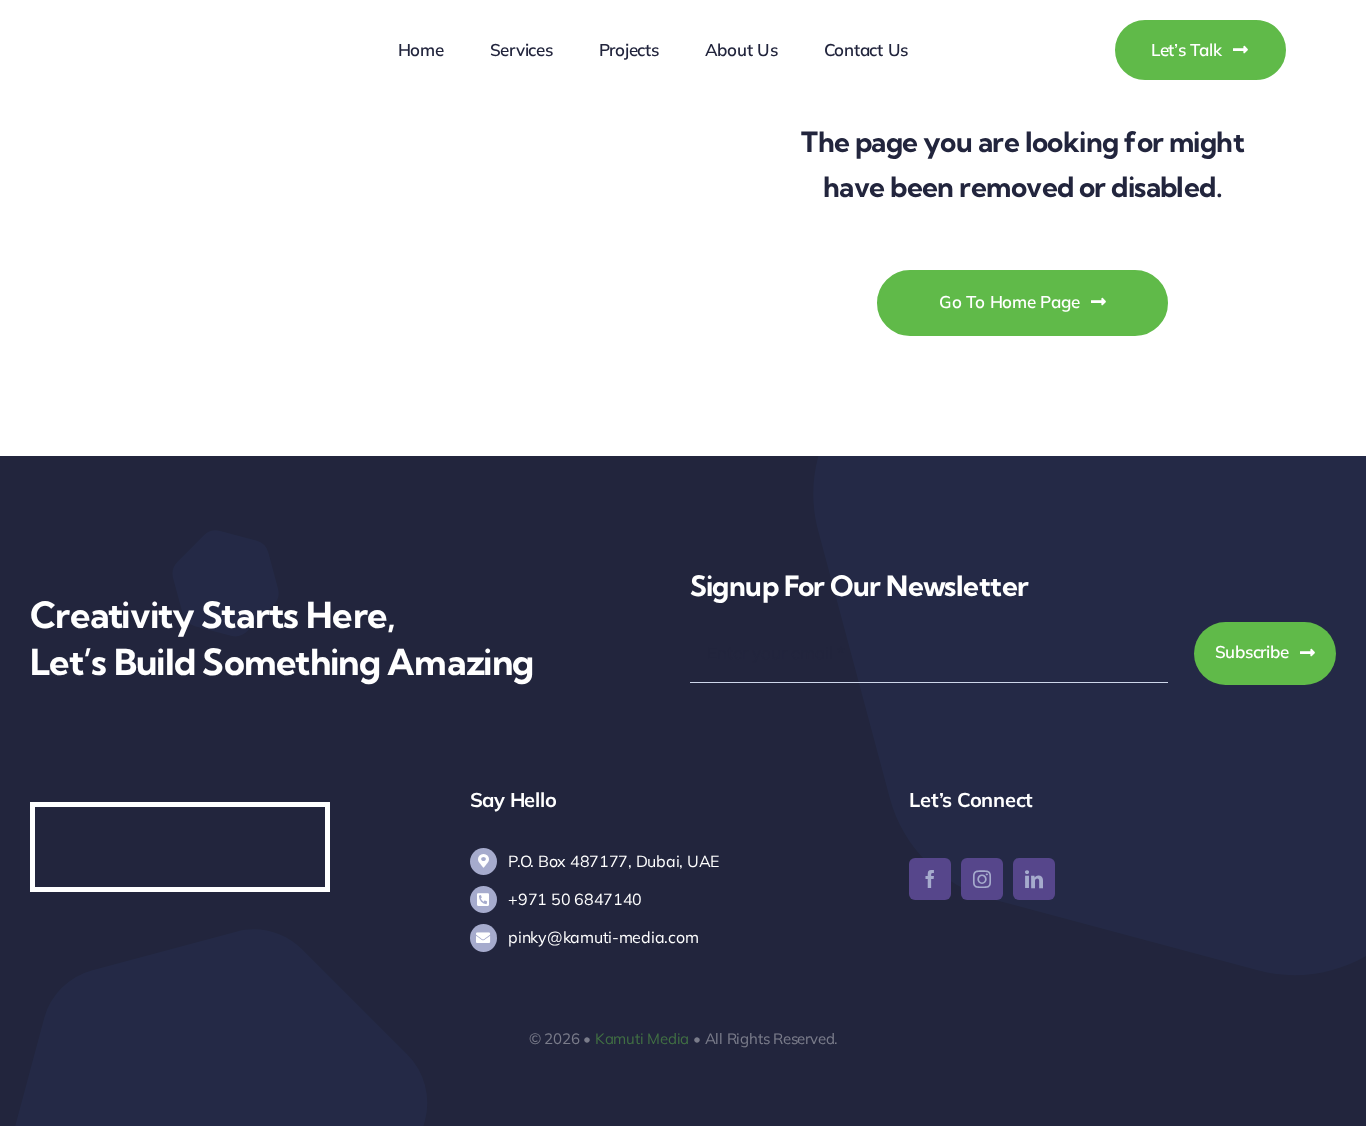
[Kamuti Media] (182, 30)
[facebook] (930, 879)
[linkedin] (1034, 879)
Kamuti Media (642, 1038)
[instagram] (982, 879)
